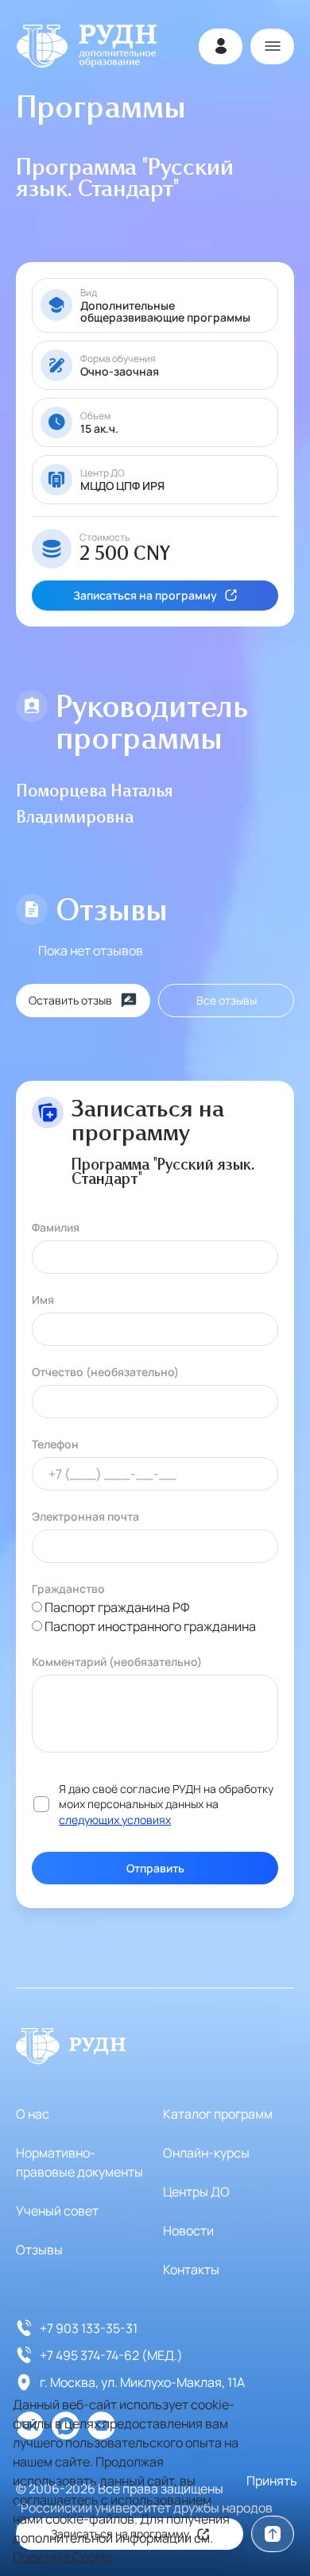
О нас (33, 2114)
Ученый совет (57, 2211)
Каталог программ (218, 2114)
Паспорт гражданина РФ (117, 1607)
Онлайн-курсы (206, 2153)
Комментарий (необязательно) (117, 1662)
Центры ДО (196, 2192)
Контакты (191, 2269)
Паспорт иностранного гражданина (150, 1626)
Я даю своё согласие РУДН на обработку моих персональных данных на (166, 1804)
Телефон (55, 1444)
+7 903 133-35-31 (89, 2328)
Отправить (155, 1868)
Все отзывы (227, 1000)
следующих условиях (115, 1820)
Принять (272, 2481)
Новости (188, 2231)
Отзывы (39, 2250)
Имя (43, 1300)
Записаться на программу (145, 595)
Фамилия (56, 1227)
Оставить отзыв (70, 1000)
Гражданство (68, 1589)
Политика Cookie (62, 2557)
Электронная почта (85, 1516)
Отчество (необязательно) (105, 1372)
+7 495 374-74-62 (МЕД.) (111, 2355)
